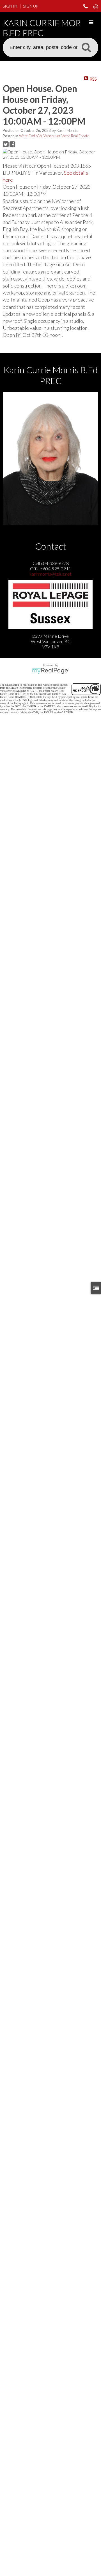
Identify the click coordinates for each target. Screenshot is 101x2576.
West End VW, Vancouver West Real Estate (54, 136)
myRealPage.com (51, 671)
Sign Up (31, 6)
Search (86, 47)
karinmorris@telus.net (50, 574)
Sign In (10, 6)
